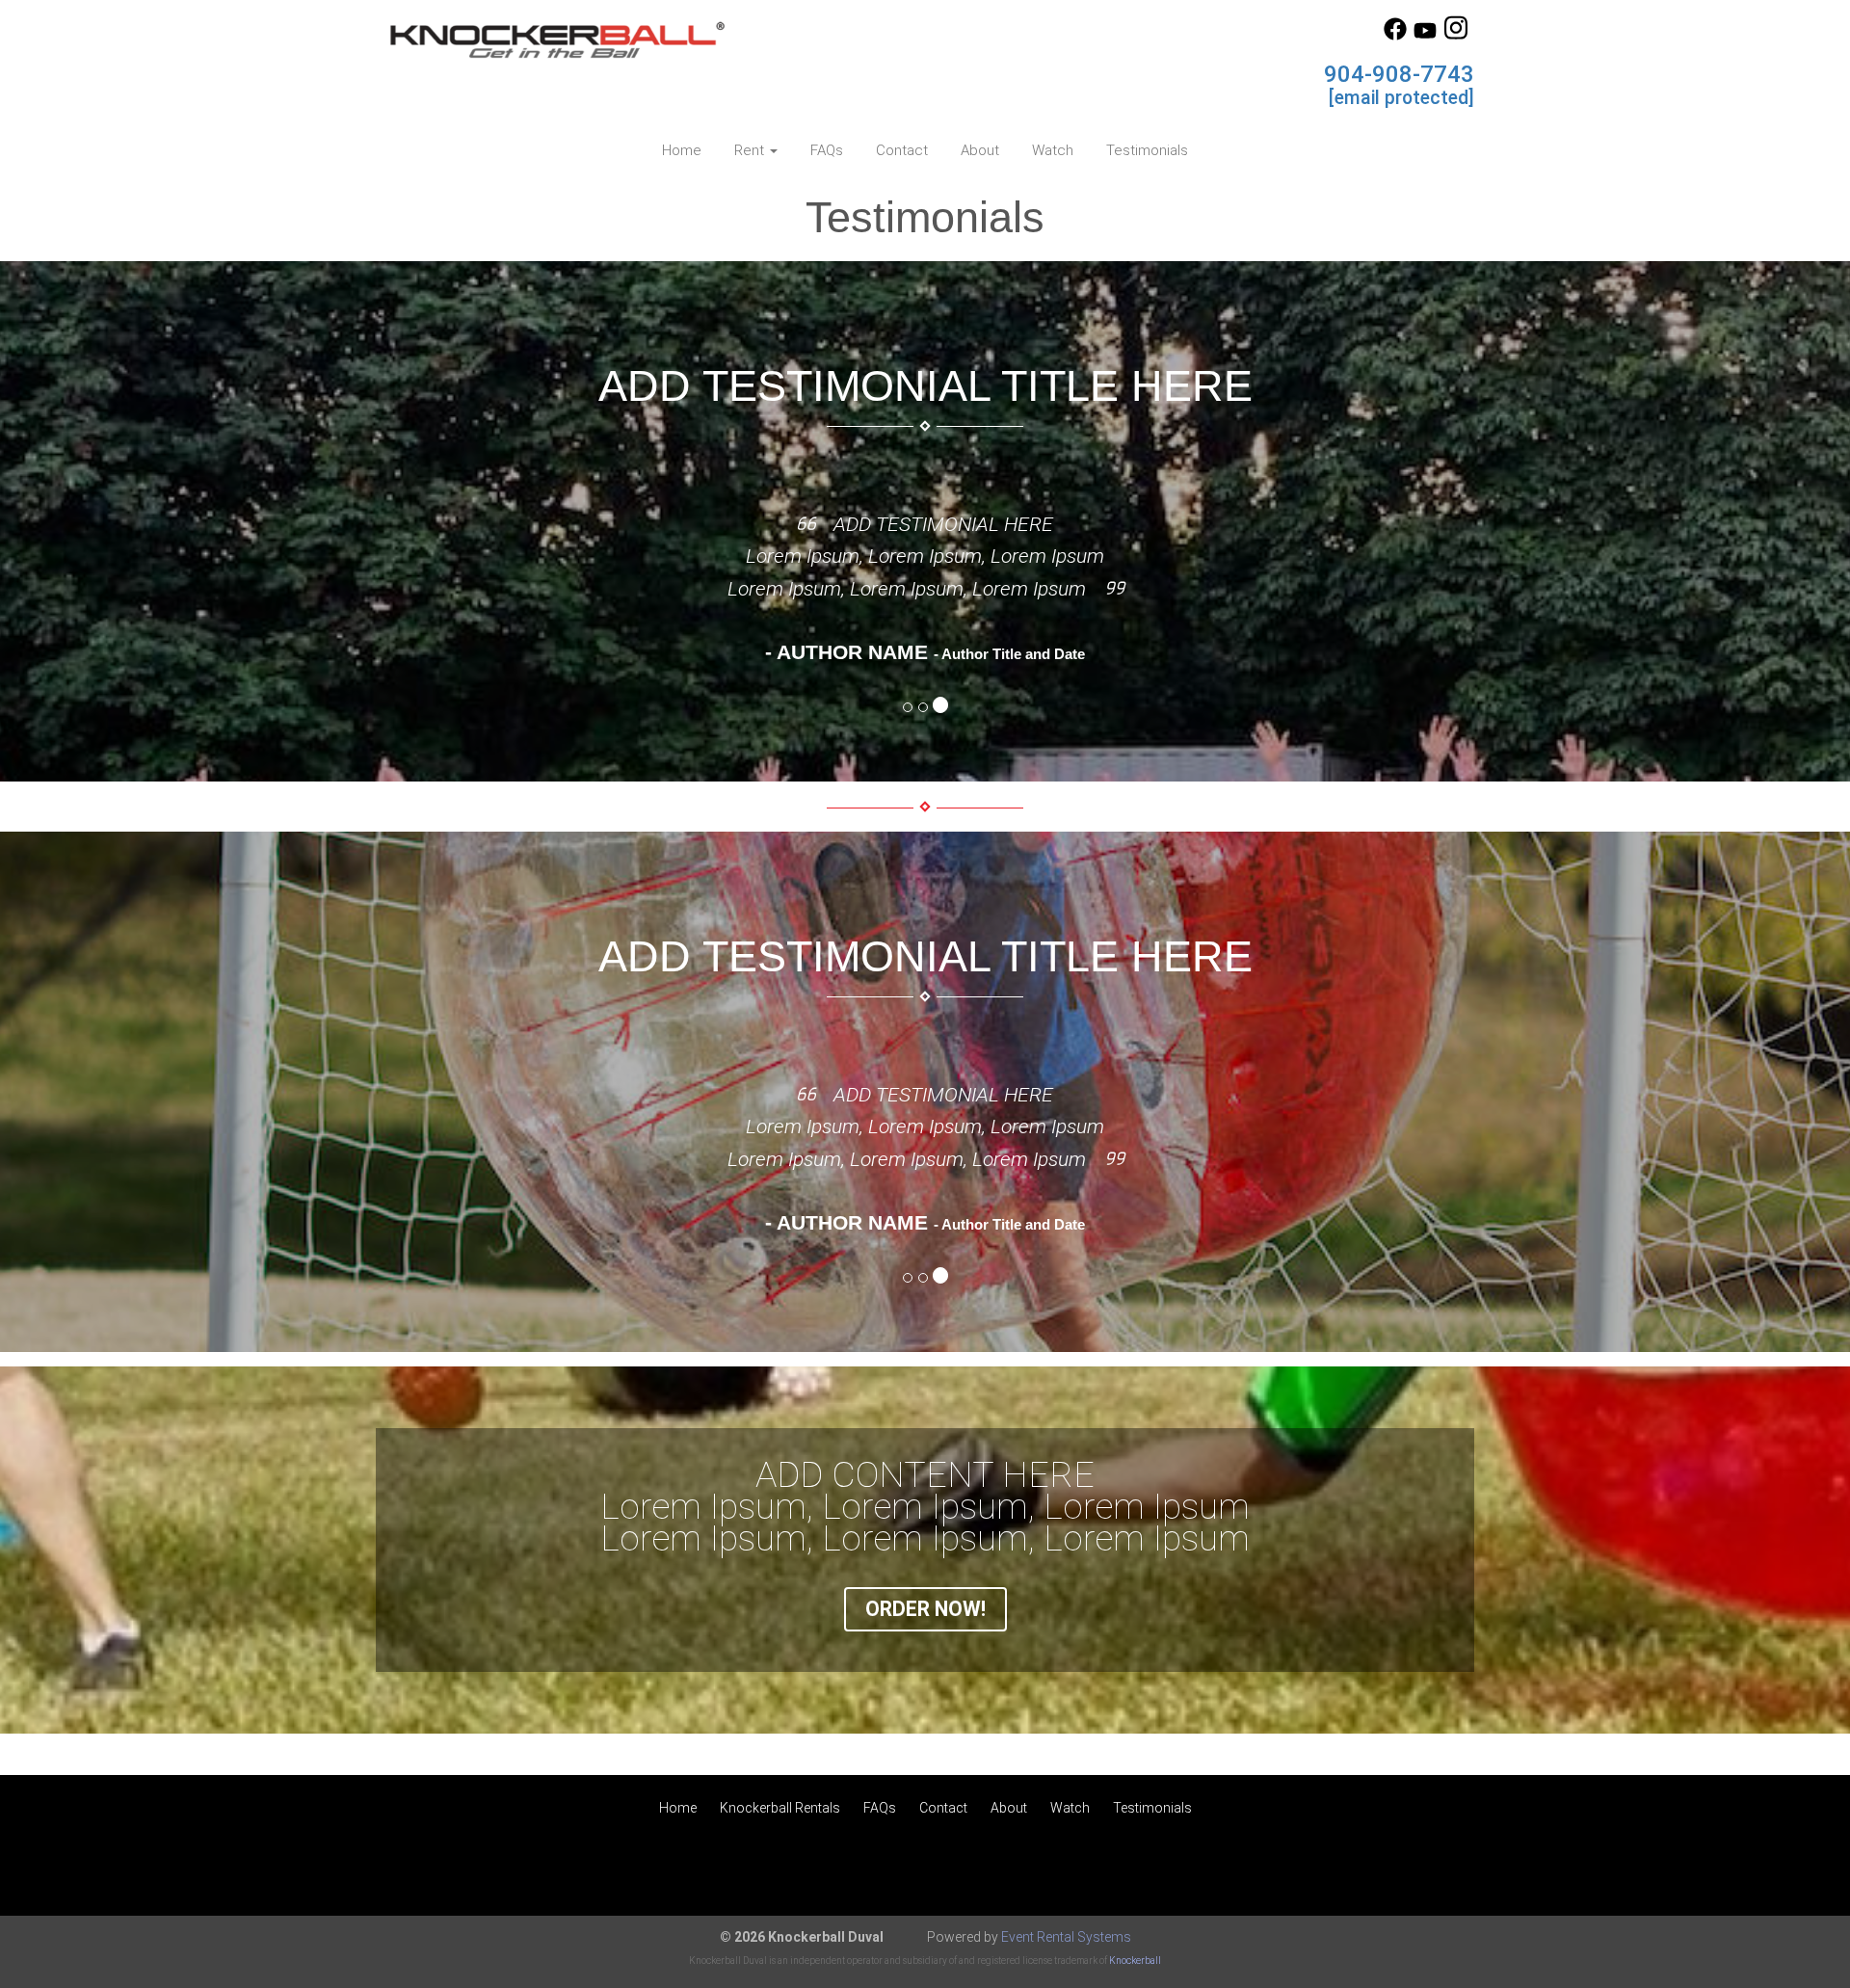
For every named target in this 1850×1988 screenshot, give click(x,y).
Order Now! (925, 1609)
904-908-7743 (1399, 74)
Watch (1053, 150)
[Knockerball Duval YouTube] (1425, 36)
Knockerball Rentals (780, 1808)
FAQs (827, 150)
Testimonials (1147, 150)
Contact (902, 150)
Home (682, 150)
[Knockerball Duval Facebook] (1395, 36)
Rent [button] (751, 150)
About (980, 150)
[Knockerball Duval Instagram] (1456, 36)
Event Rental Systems (1066, 1937)
